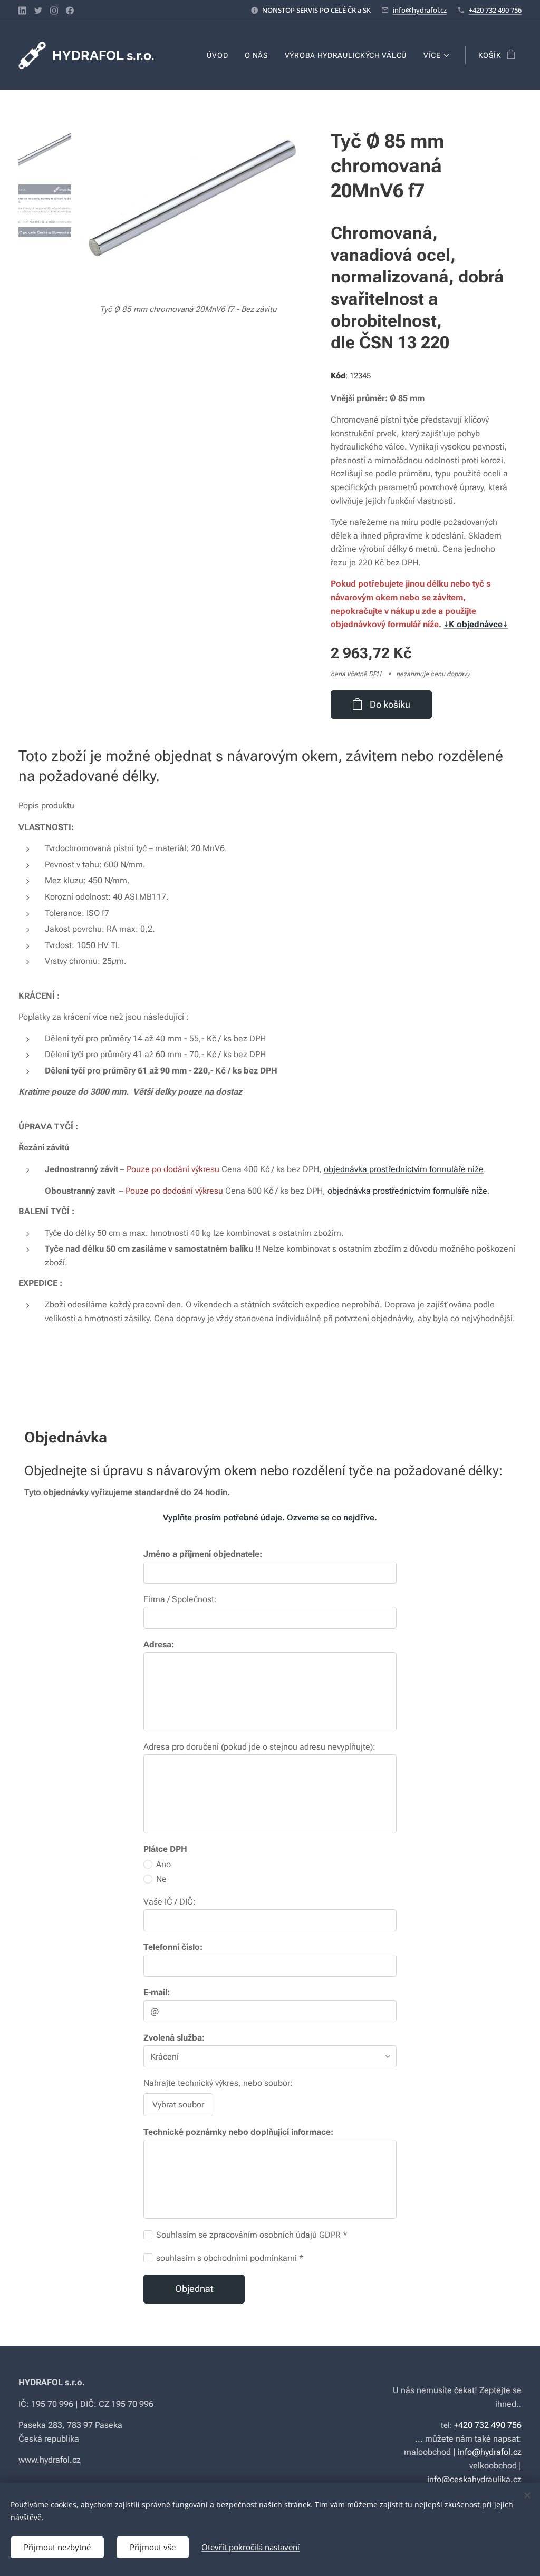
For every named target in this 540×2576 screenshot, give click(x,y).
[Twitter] (38, 11)
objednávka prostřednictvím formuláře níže (404, 1169)
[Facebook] (70, 11)
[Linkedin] (22, 11)
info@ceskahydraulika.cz (474, 2479)
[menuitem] (220, 55)
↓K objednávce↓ (476, 624)
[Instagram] (54, 11)
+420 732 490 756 (495, 10)
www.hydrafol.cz (50, 2460)
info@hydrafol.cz (420, 10)
